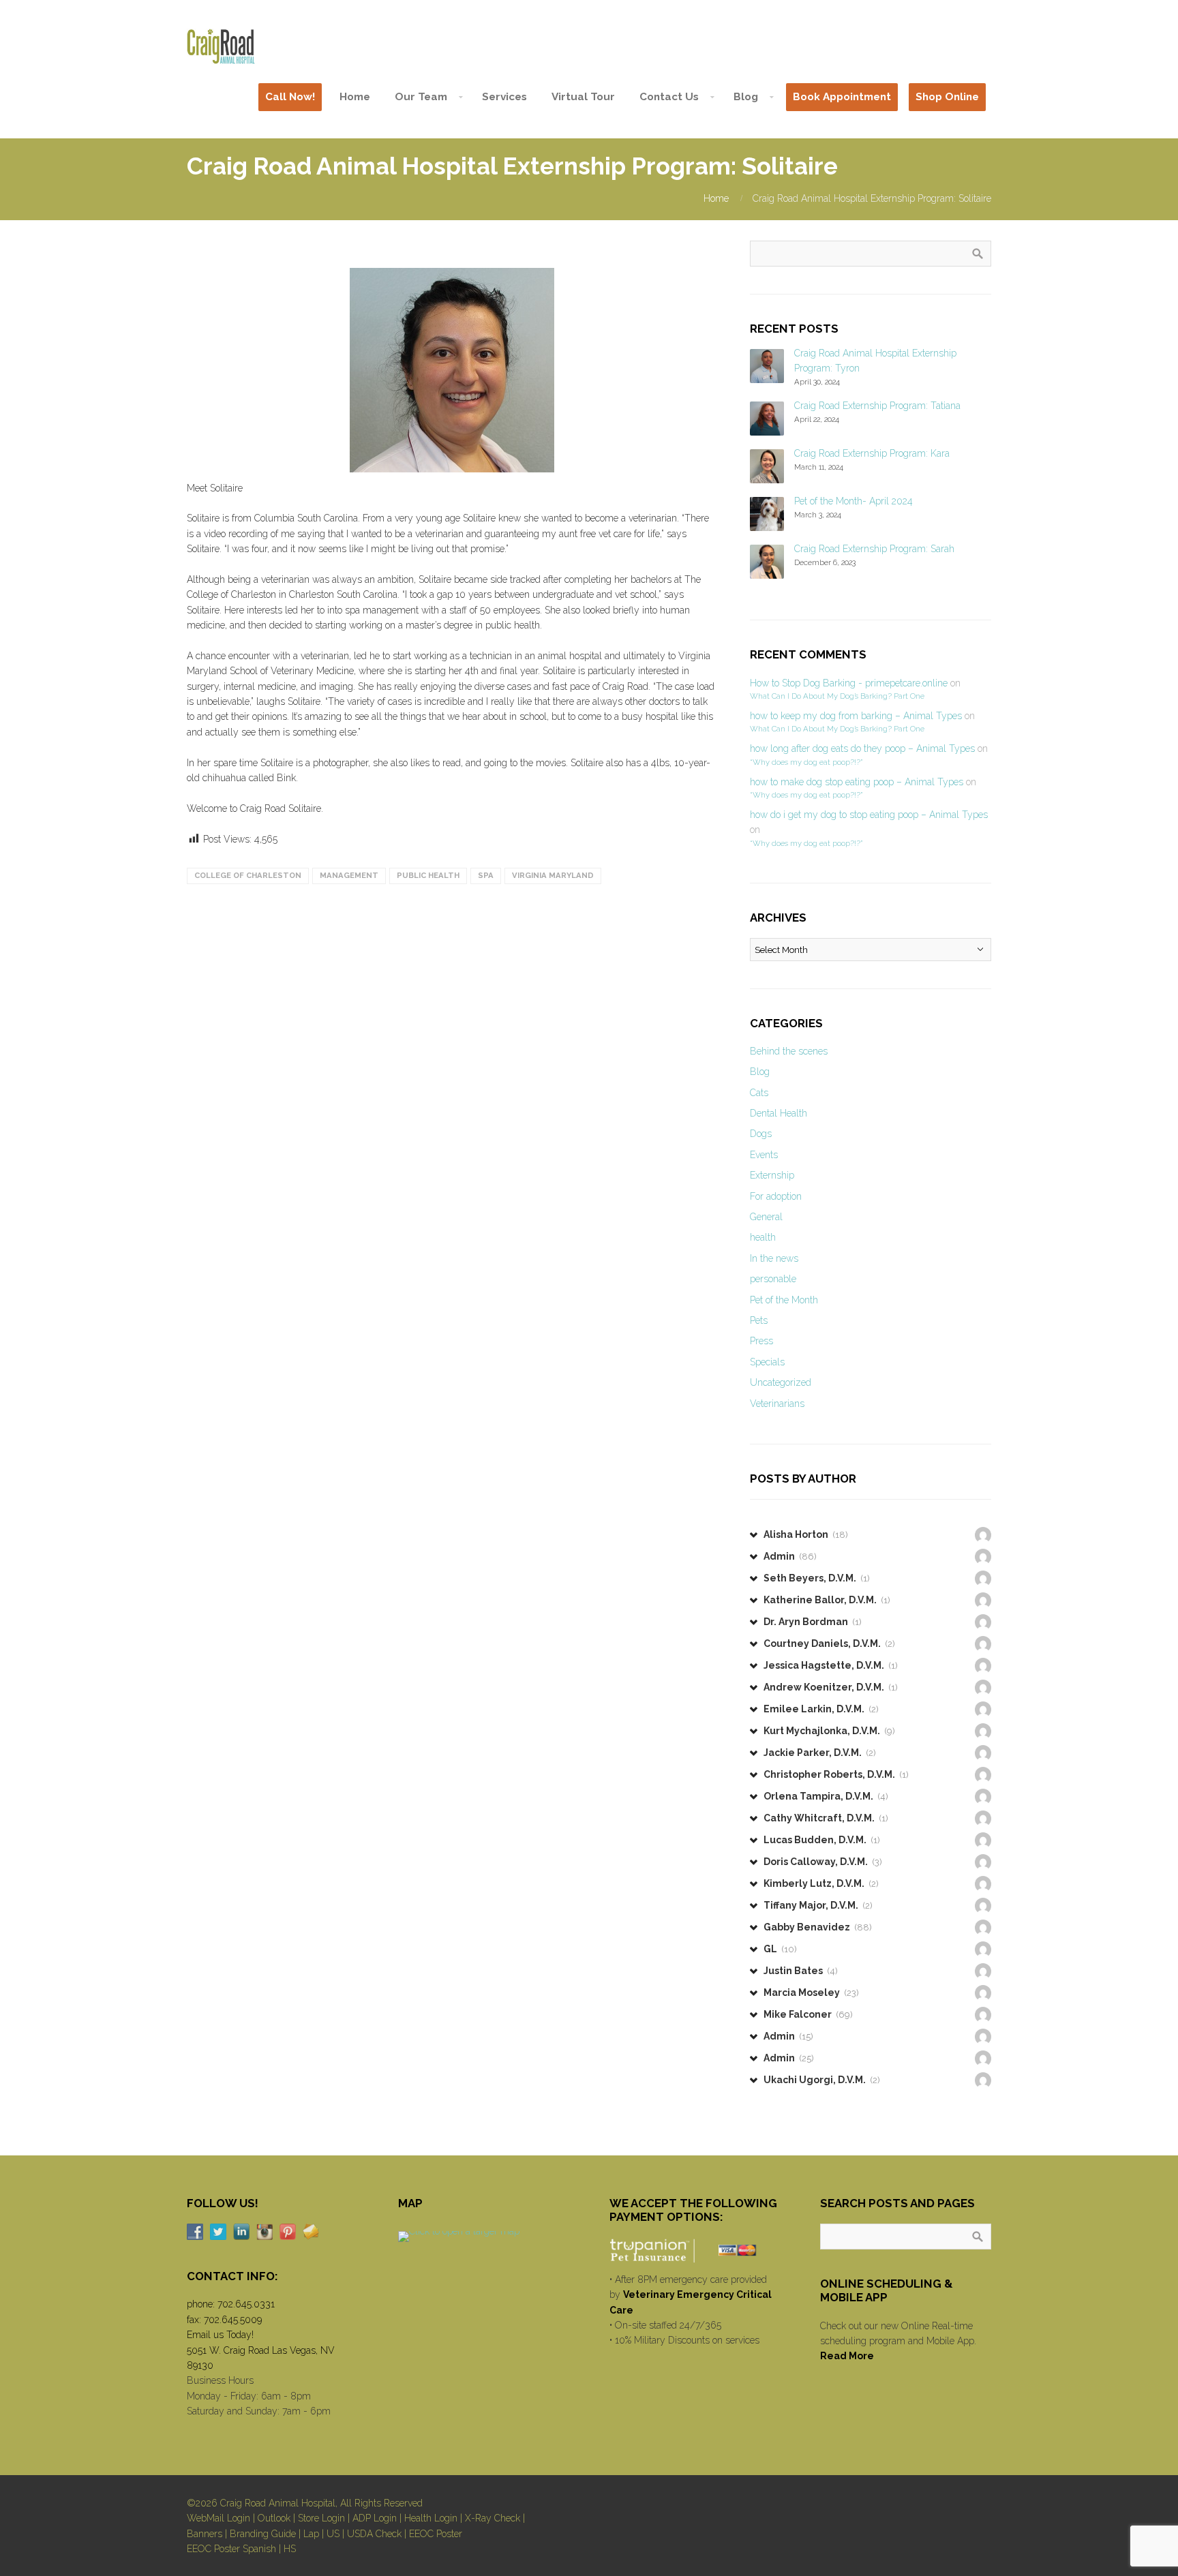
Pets (759, 1320)
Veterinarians (777, 1404)
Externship (772, 1175)
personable (773, 1279)
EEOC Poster (436, 2534)
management (349, 875)
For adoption (776, 1196)
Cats (759, 1093)
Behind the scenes (789, 1051)
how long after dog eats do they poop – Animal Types (862, 748)
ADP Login (375, 2518)
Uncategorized (781, 1382)
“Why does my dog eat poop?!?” (806, 762)
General (766, 1217)
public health (428, 875)
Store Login (321, 2518)
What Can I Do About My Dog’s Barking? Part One (837, 696)
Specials (767, 1362)
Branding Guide (263, 2534)
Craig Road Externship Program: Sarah (874, 549)
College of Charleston (248, 875)
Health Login (431, 2518)
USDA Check (374, 2534)
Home (716, 198)
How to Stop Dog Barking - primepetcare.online (849, 683)
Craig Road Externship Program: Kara (872, 453)
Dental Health (779, 1113)
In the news (774, 1258)
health (763, 1237)
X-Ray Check (493, 2518)
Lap (311, 2534)
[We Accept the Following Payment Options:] (695, 2250)
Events (764, 1155)
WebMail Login (218, 2518)
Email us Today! (220, 2335)
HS (290, 2549)
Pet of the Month (784, 1300)
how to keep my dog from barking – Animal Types (856, 716)
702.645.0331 (246, 2304)
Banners (205, 2534)
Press (761, 1341)
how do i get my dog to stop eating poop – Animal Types (869, 815)
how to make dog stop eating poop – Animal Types (857, 782)
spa (486, 875)
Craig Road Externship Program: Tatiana (877, 406)
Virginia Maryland (553, 875)
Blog (760, 1072)
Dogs (761, 1134)
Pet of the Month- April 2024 (854, 501)
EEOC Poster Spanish (231, 2549)
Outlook (274, 2518)
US (333, 2534)
